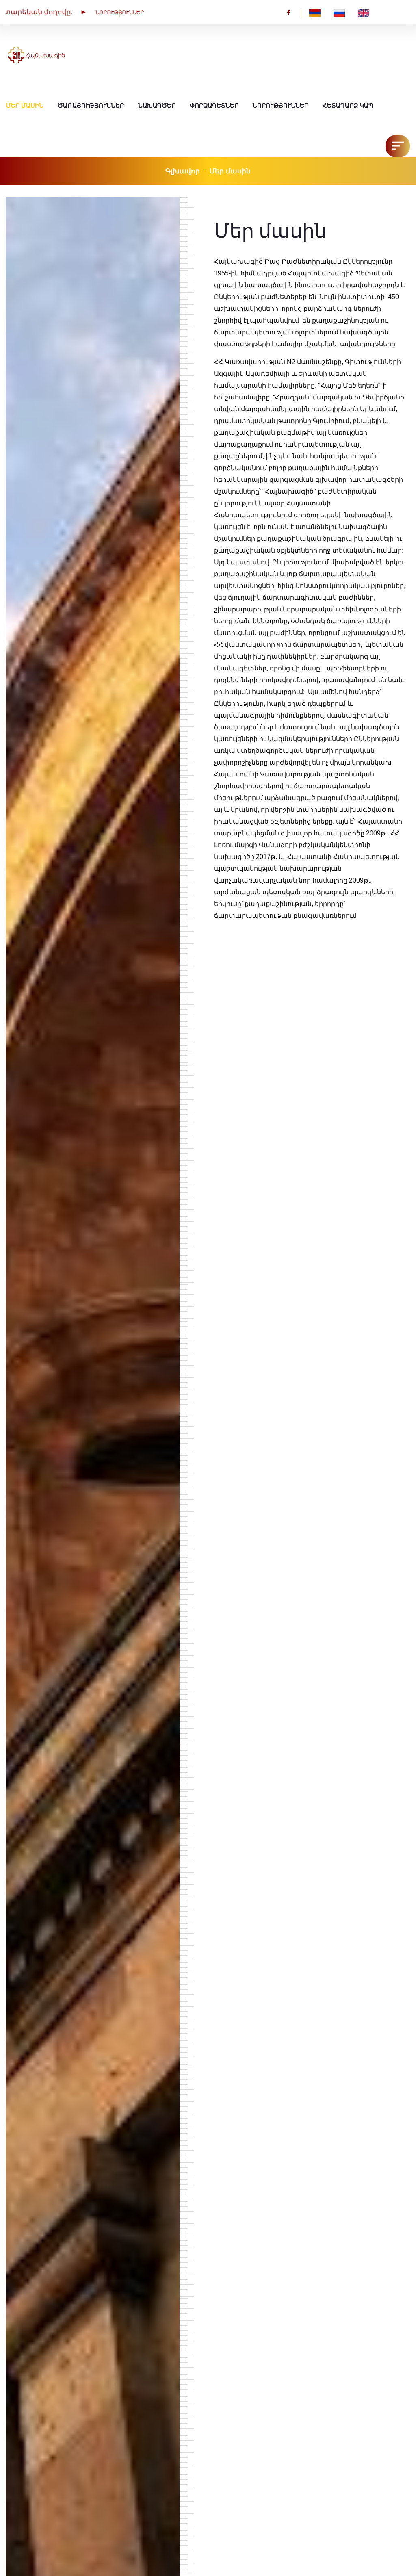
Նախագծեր (157, 106)
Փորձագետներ (214, 106)
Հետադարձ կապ (348, 106)
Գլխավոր (183, 171)
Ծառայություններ (91, 106)
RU (346, 12)
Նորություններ (281, 106)
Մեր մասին (25, 106)
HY (321, 12)
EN (370, 12)
